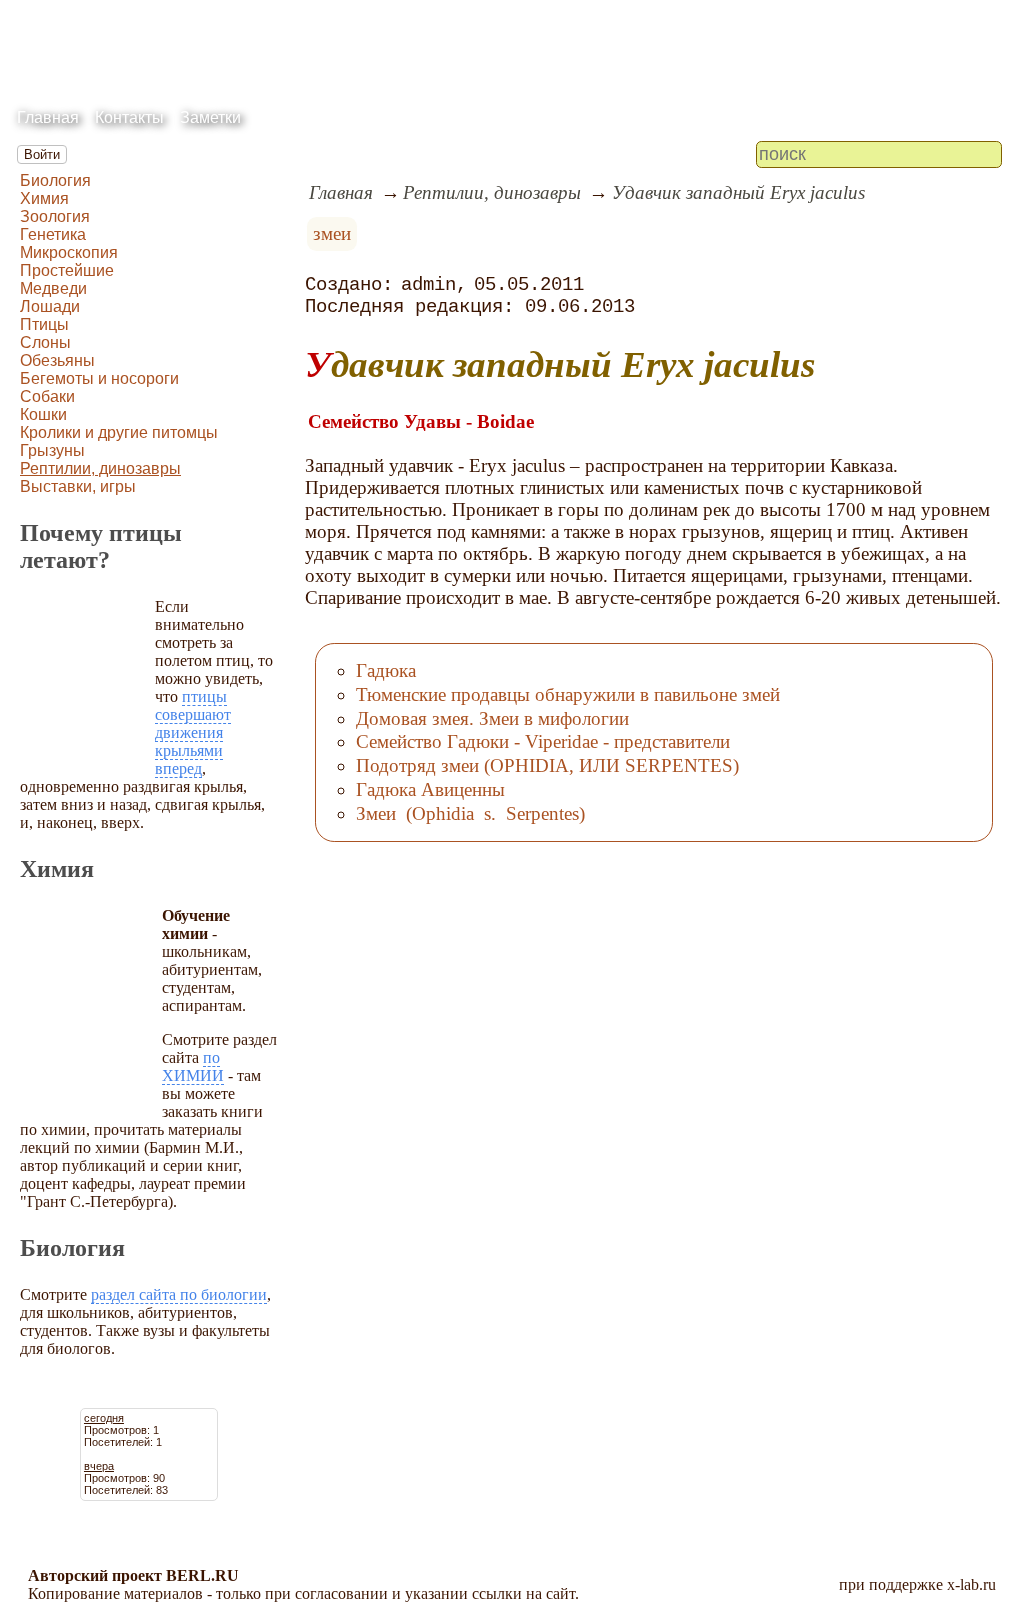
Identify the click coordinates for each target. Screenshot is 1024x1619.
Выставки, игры (78, 486)
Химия (44, 198)
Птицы (44, 324)
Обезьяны (57, 360)
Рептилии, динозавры (100, 468)
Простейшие (67, 270)
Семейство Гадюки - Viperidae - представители (543, 741)
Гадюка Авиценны (430, 789)
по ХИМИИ (193, 1066)
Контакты (129, 117)
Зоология (55, 216)
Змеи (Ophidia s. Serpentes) (470, 813)
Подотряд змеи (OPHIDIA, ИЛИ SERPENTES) (547, 765)
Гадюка (386, 670)
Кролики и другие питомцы (119, 432)
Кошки (43, 414)
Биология (55, 180)
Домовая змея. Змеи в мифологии (492, 718)
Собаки (47, 396)
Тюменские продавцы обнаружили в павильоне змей (568, 694)
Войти (42, 154)
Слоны (45, 342)
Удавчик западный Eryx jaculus (738, 192)
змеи (332, 233)
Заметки (210, 117)
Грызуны (52, 450)
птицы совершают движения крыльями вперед (193, 732)
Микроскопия (69, 252)
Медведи (53, 288)
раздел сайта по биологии (179, 1294)
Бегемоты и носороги (99, 378)
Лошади (50, 306)
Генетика (53, 234)
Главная (48, 117)
